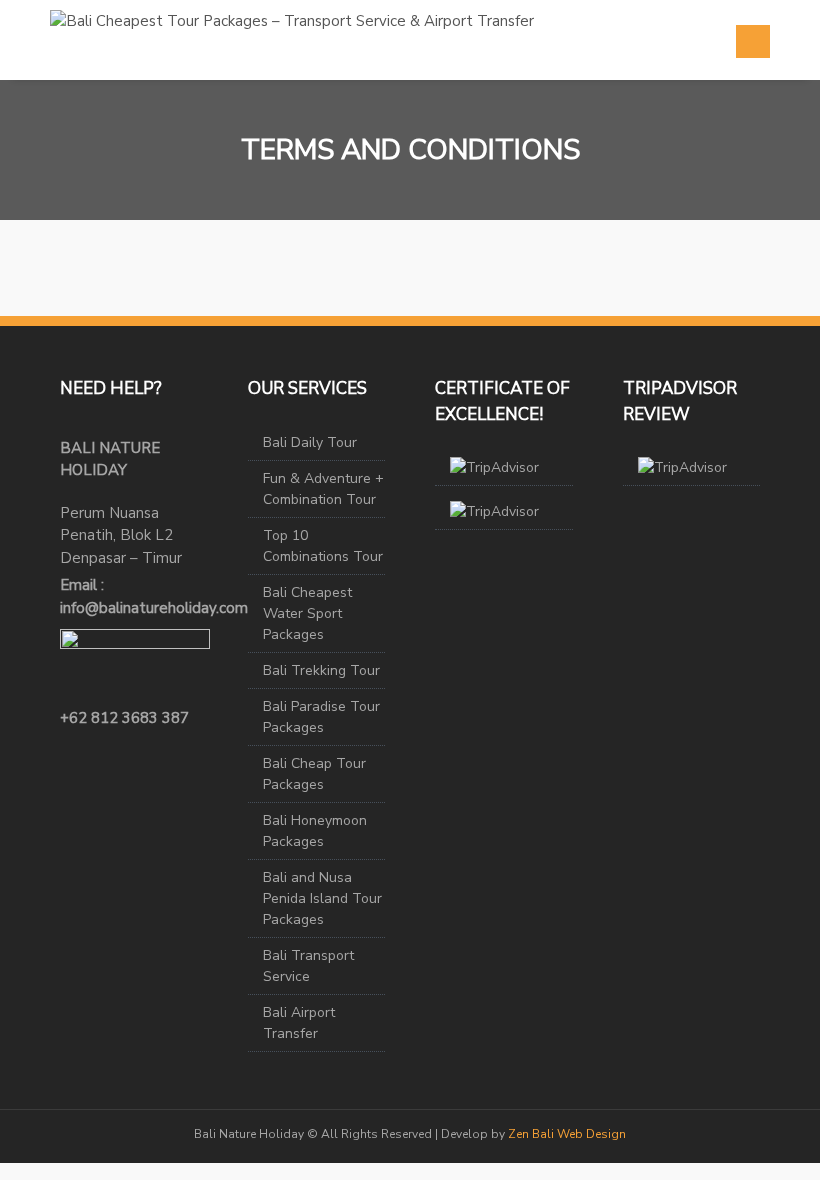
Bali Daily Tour (310, 442)
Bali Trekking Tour (321, 670)
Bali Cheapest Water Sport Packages (307, 613)
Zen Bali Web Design (567, 1134)
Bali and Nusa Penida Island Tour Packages (322, 898)
